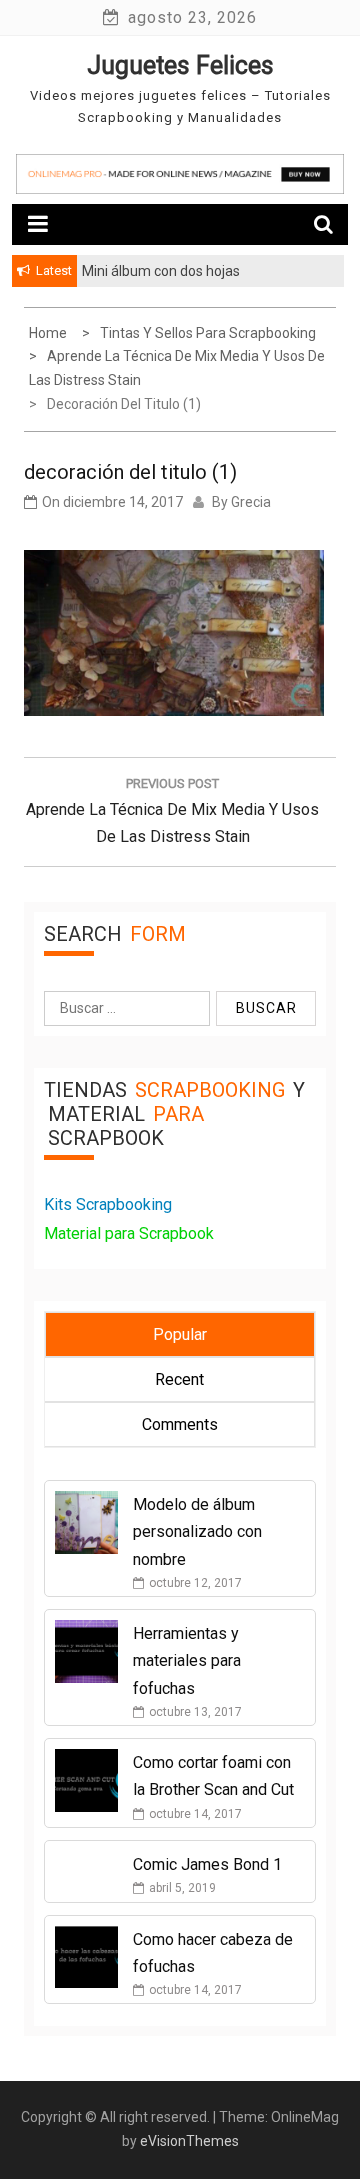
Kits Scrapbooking (108, 1204)
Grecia (251, 502)
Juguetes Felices (180, 65)
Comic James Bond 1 (207, 1864)
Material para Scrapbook (129, 1233)
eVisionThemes (189, 2141)
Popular (180, 1334)
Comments (180, 1424)
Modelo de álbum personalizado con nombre (197, 1531)
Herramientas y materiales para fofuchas (187, 1660)
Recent (179, 1379)
